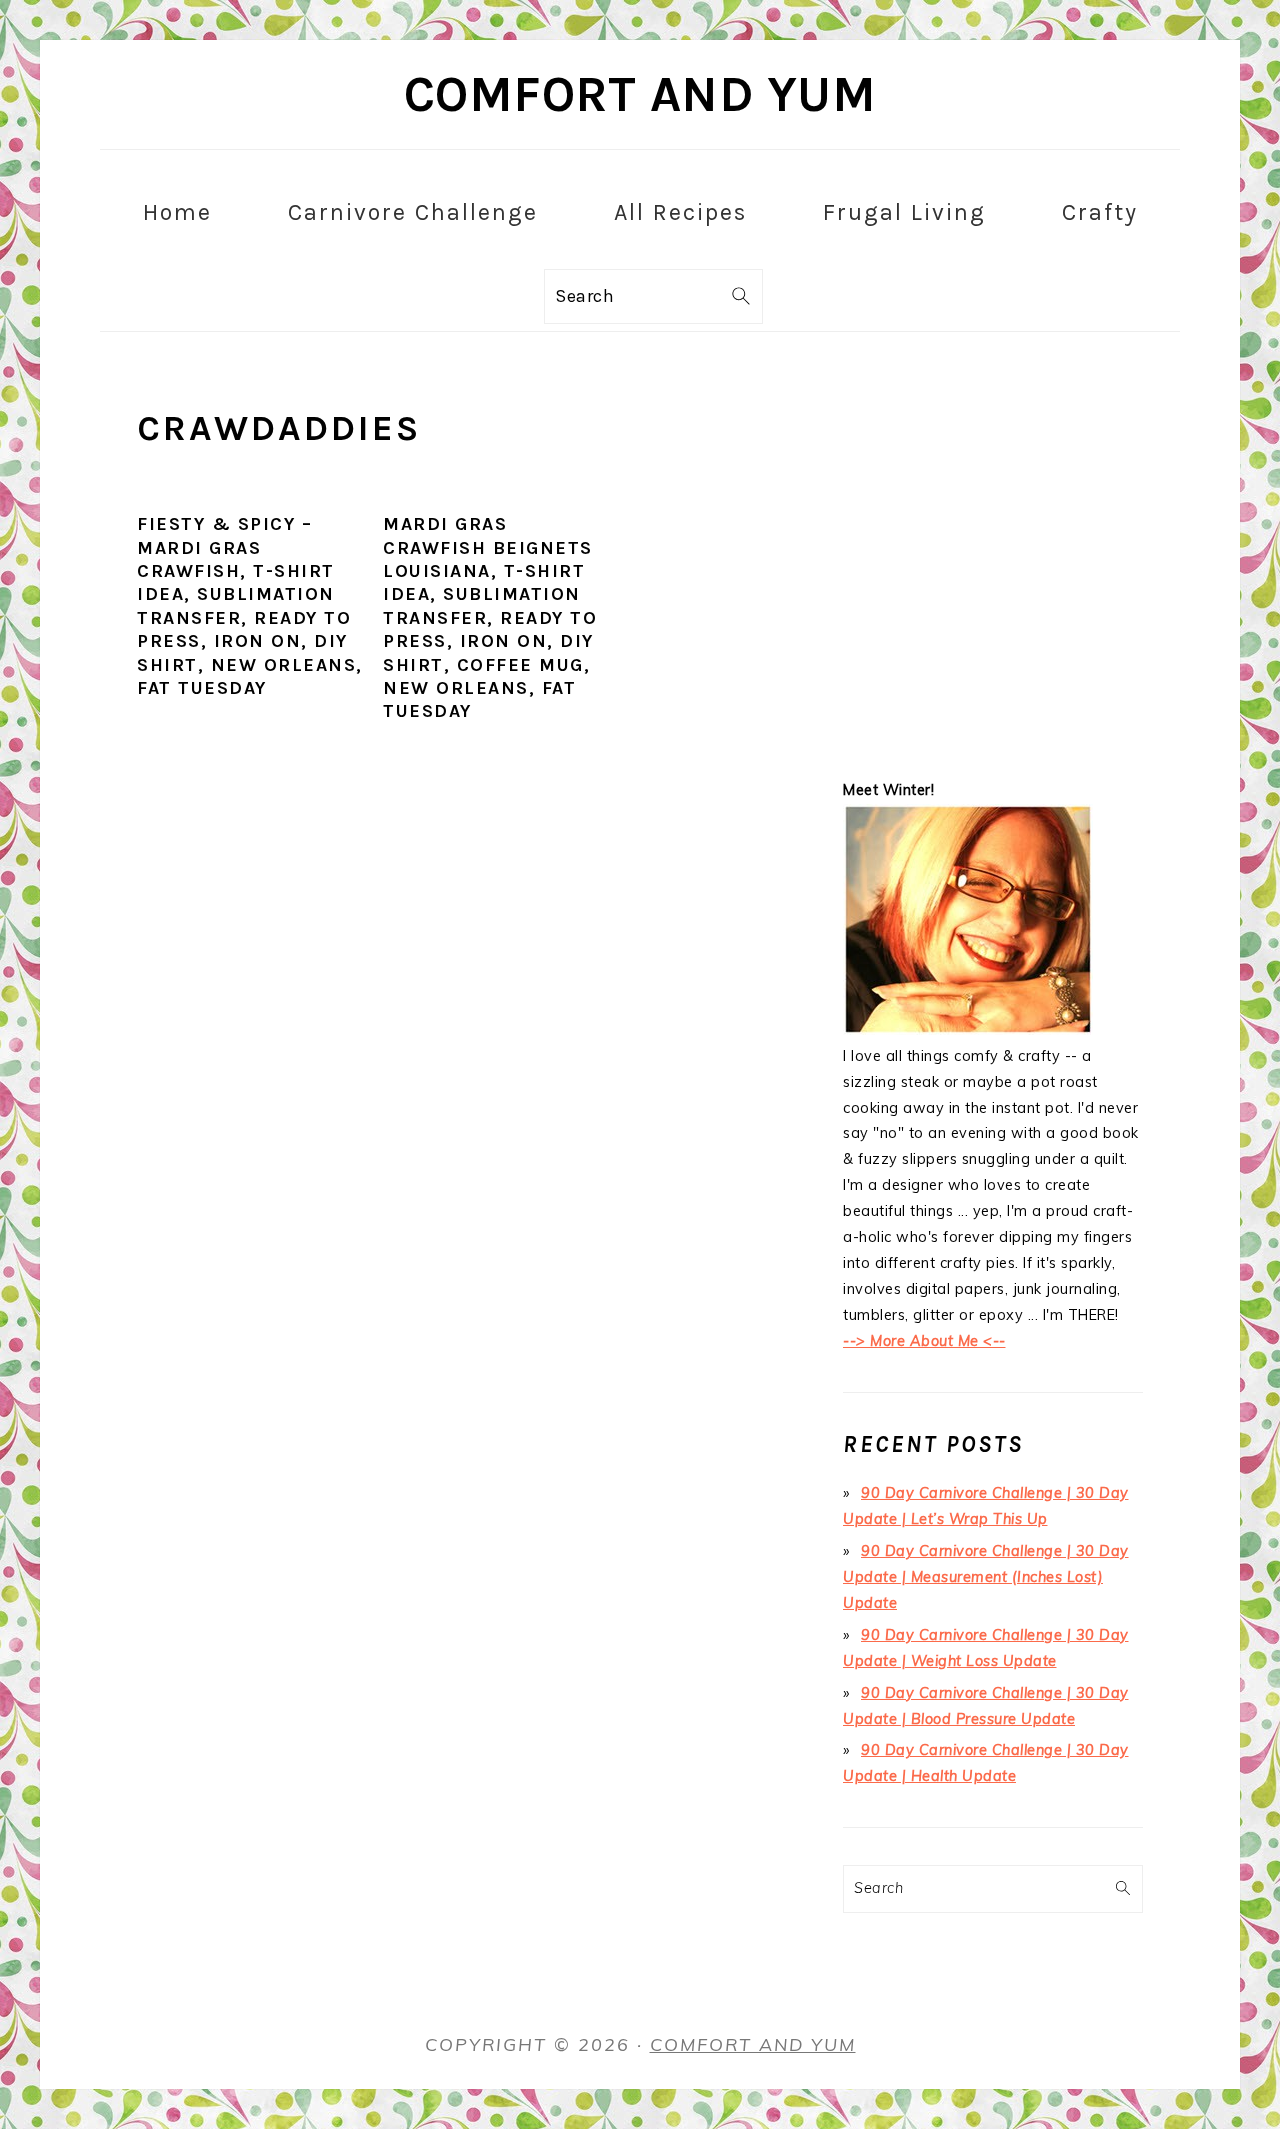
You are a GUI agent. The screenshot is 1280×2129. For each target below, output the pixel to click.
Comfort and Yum (640, 94)
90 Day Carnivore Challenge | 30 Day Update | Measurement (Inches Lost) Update (986, 1577)
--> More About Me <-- (924, 1341)
